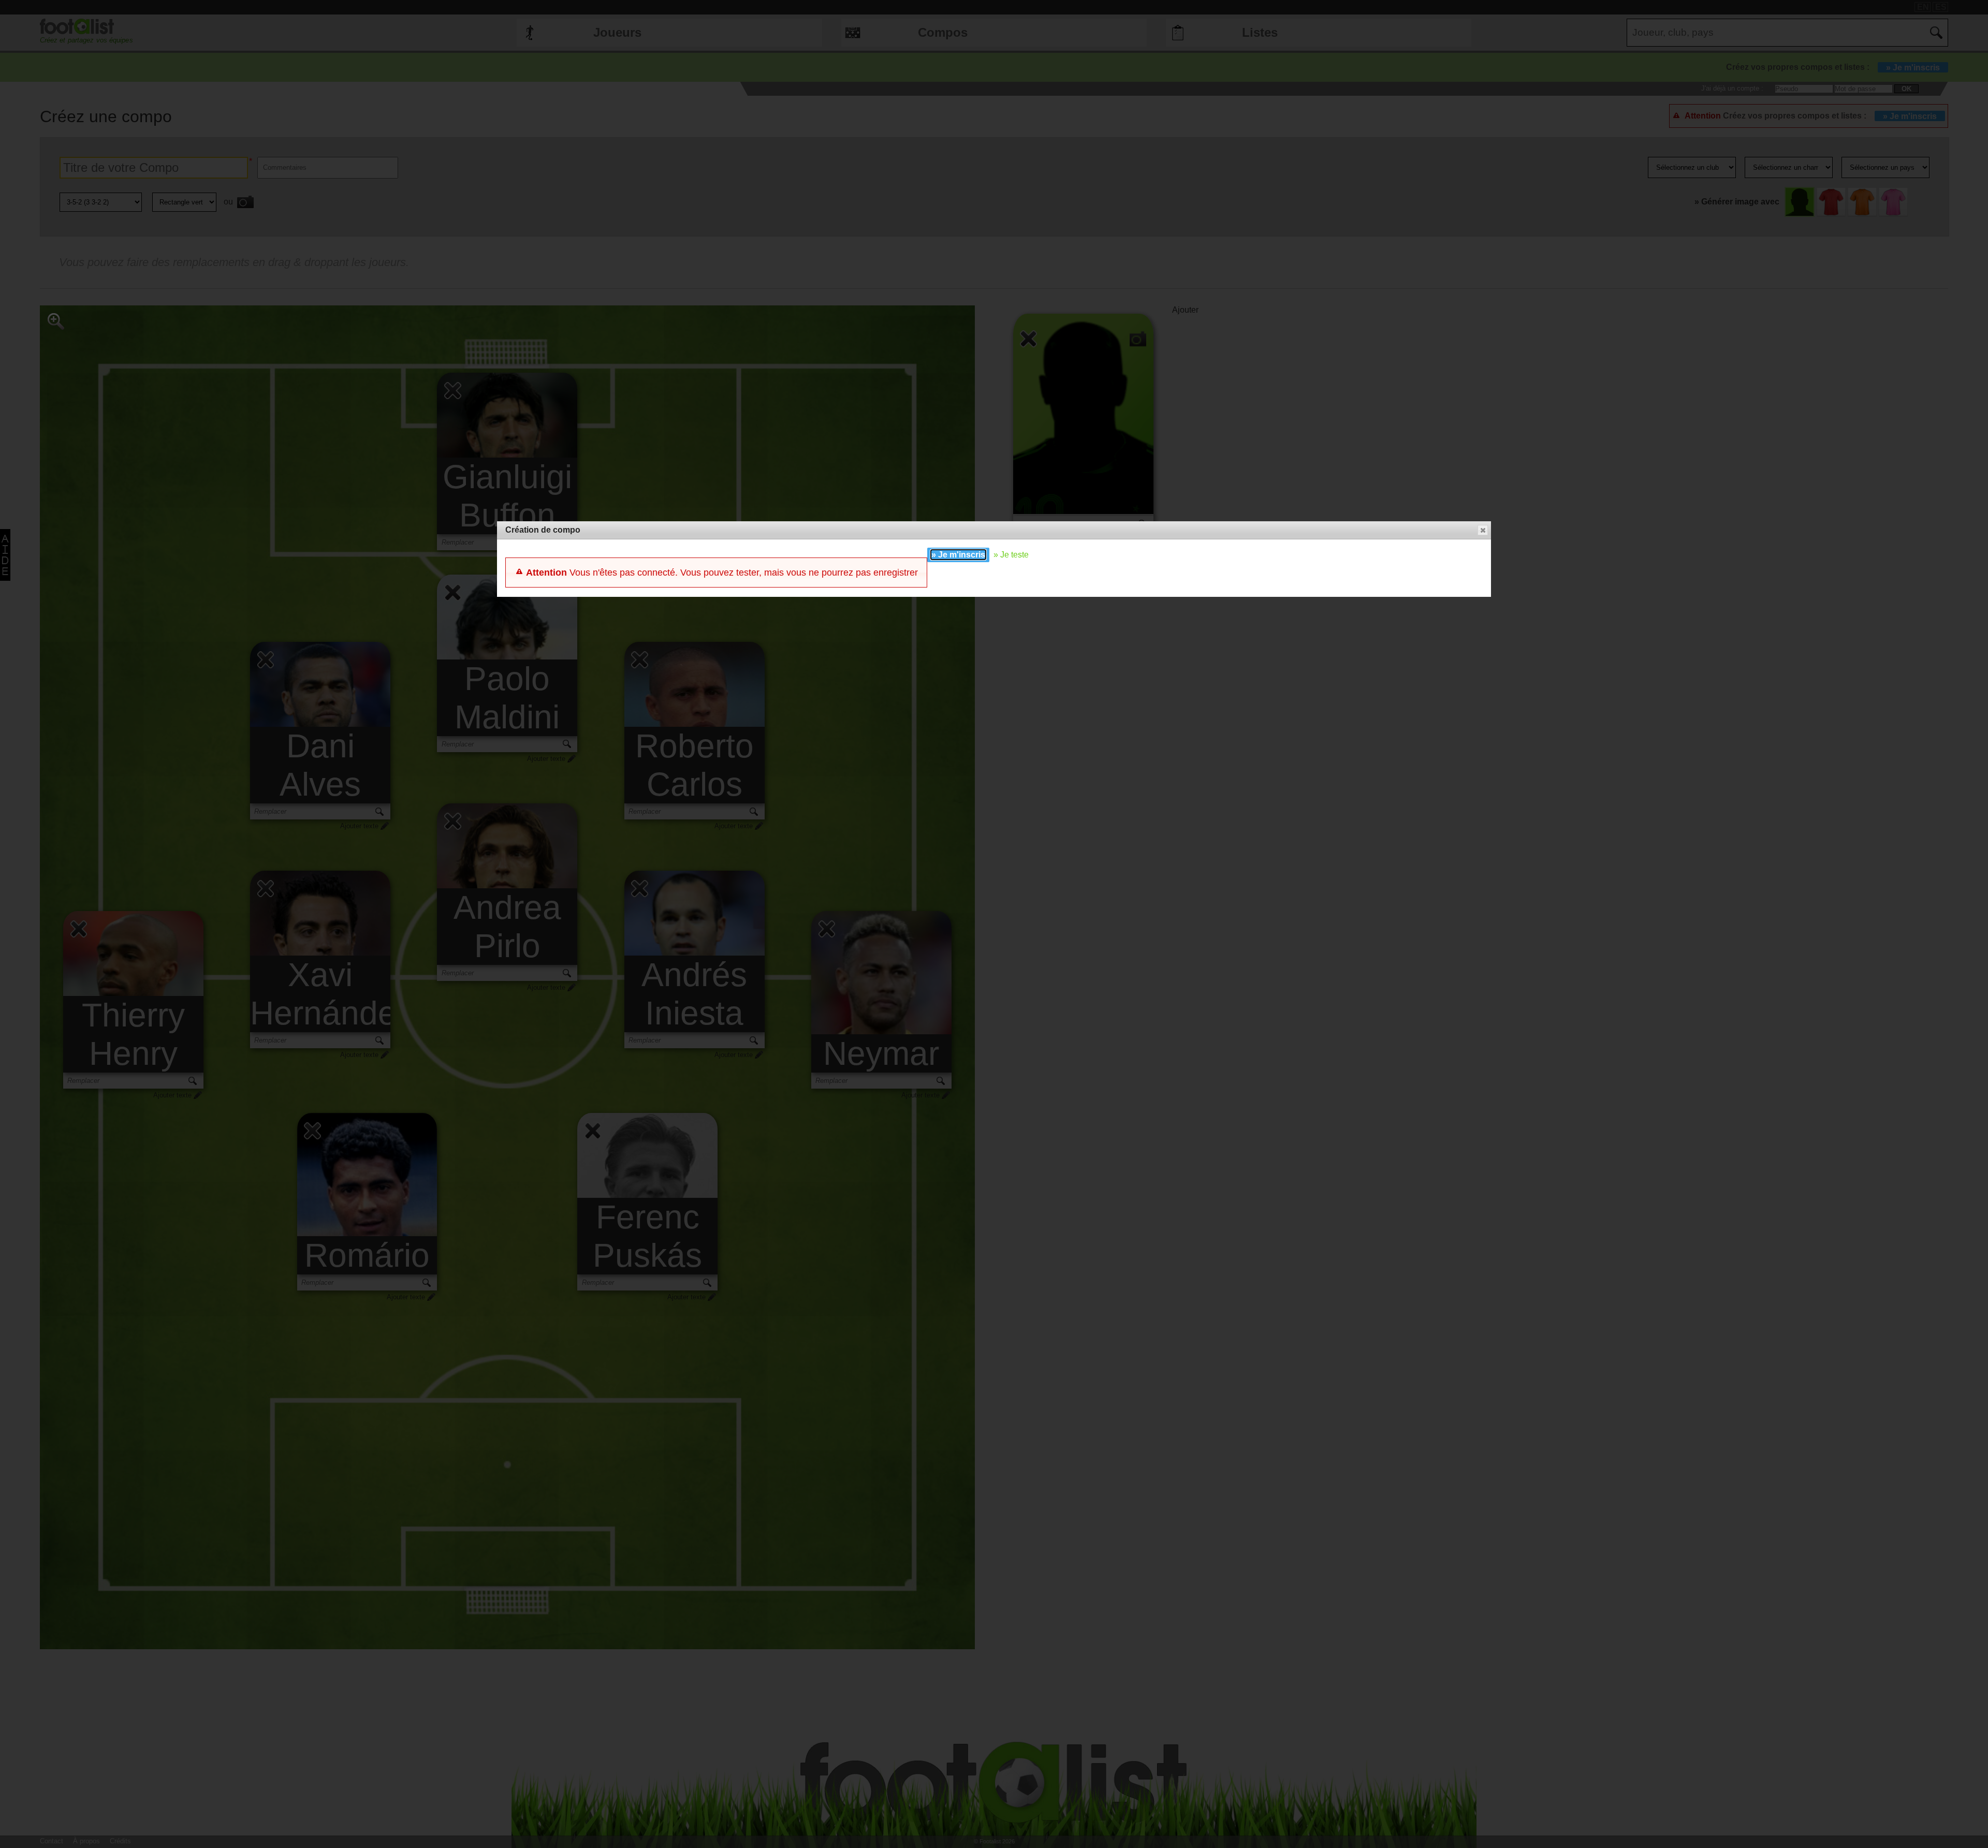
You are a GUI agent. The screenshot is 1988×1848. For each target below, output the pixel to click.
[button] (1483, 530)
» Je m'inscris (958, 555)
